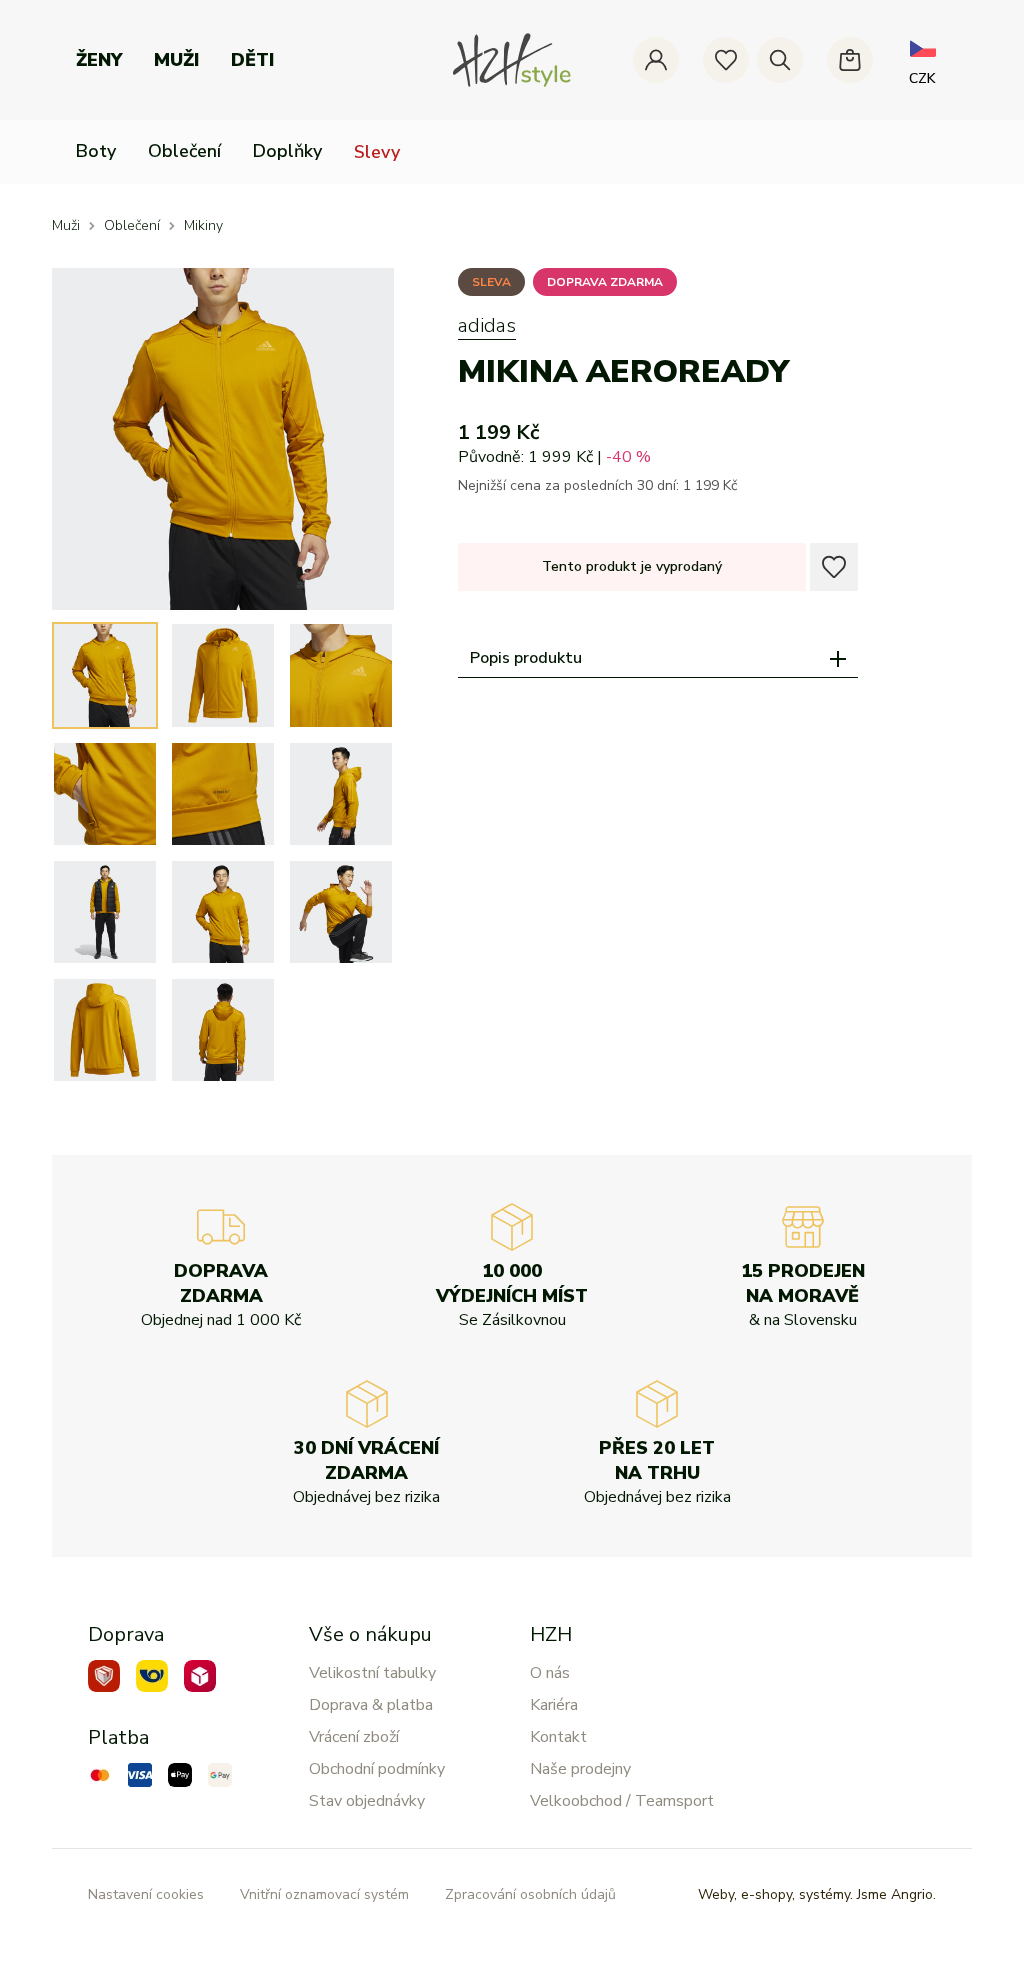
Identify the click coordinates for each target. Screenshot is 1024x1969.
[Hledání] (780, 60)
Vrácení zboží (354, 1737)
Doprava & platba (371, 1705)
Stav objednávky (367, 1801)
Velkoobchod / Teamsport (622, 1801)
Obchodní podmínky (377, 1769)
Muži (176, 60)
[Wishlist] (726, 60)
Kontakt (558, 1737)
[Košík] (850, 60)
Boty (96, 151)
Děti (252, 60)
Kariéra (554, 1705)
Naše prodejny (580, 1769)
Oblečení (184, 151)
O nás (550, 1673)
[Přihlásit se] (656, 60)
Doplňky (287, 151)
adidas (487, 325)
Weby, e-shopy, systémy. (817, 1894)
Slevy (377, 152)
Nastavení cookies (146, 1894)
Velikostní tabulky (372, 1673)
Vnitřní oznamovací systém (324, 1894)
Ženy (99, 60)
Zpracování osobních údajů (530, 1894)
